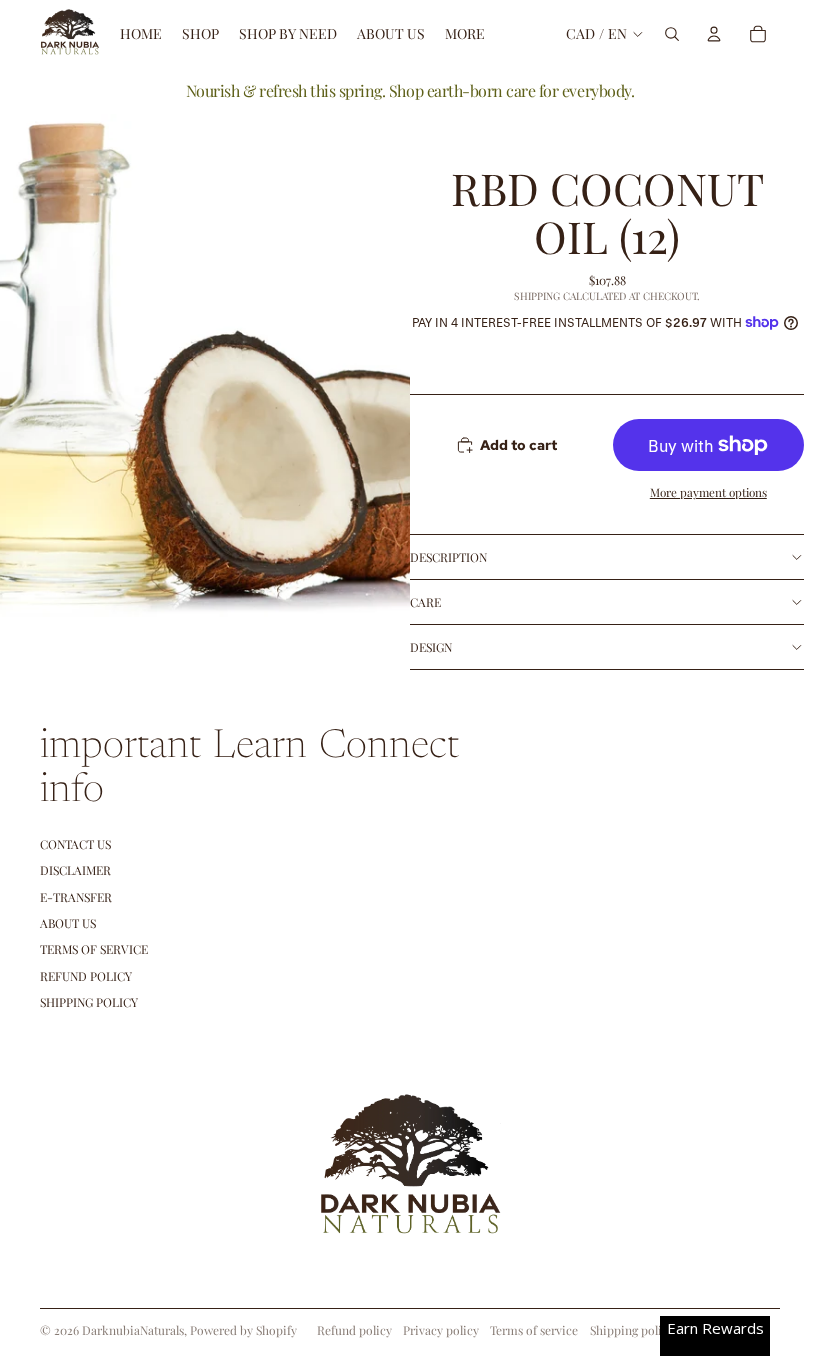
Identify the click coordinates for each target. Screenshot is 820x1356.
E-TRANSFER (76, 897)
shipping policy (89, 1002)
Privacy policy (441, 1330)
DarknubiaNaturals (133, 1330)
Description (448, 557)
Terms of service (534, 1330)
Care (425, 602)
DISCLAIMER (75, 870)
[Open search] (672, 34)
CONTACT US (75, 844)
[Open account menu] (714, 34)
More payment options (708, 492)
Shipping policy (632, 1330)
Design (431, 647)
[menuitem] (465, 34)
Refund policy (86, 976)
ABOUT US (68, 923)
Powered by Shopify (243, 1330)
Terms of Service (94, 949)
